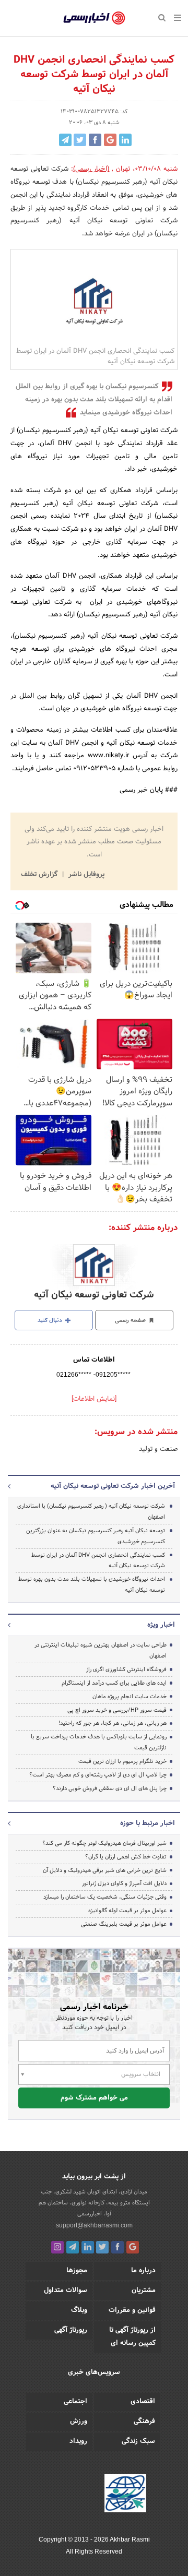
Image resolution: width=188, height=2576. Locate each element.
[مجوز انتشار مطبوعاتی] (125, 2495)
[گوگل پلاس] (133, 2247)
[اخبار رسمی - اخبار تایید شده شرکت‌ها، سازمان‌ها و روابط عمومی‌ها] (94, 18)
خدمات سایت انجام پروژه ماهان (130, 1697)
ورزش (79, 2422)
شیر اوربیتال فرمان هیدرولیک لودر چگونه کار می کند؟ (104, 1843)
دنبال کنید (51, 1320)
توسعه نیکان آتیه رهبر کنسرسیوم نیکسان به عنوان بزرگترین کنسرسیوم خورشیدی (96, 1536)
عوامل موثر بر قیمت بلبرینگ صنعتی (124, 1924)
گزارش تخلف (40, 875)
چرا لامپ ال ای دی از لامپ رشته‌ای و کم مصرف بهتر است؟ (98, 1775)
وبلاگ (79, 2310)
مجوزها (77, 2271)
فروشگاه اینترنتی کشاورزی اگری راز (126, 1669)
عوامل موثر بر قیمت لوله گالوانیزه (127, 1911)
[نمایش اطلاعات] (94, 1399)
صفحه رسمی (131, 1320)
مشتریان (144, 2291)
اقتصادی (143, 2402)
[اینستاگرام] (57, 2247)
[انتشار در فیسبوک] (95, 140)
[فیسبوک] (118, 2247)
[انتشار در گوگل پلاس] (110, 140)
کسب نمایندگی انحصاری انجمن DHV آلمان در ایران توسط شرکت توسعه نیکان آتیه (98, 1561)
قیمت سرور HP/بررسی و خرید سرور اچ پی (117, 1710)
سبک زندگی (138, 2441)
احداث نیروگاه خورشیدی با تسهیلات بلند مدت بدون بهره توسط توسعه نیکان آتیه (92, 1585)
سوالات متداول (66, 2291)
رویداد (78, 2441)
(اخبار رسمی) (91, 169)
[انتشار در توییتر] (80, 140)
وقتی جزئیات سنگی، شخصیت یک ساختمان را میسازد (105, 1897)
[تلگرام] (73, 2247)
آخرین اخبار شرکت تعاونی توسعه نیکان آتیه (113, 1486)
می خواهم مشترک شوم (94, 2098)
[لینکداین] (88, 2247)
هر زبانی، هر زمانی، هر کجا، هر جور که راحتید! (113, 1723)
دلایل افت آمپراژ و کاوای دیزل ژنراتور (124, 1883)
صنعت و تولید (158, 1449)
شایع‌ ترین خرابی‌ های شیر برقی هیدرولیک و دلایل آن (105, 1870)
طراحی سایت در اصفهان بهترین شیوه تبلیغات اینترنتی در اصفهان (101, 1650)
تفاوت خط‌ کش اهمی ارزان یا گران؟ (126, 1857)
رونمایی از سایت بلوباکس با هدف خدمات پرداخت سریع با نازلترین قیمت (99, 1742)
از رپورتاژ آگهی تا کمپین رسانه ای (132, 2337)
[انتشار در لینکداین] (125, 140)
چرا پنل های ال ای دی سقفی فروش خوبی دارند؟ (110, 1788)
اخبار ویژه (161, 1625)
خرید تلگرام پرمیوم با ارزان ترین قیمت (122, 1761)
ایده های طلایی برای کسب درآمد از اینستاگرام (114, 1683)
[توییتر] (102, 2247)
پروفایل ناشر (85, 875)
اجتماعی (75, 2402)
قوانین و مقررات (132, 2310)
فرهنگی (144, 2422)
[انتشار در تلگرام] (65, 140)
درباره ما (143, 2271)
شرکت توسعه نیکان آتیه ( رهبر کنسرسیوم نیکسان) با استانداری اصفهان (91, 1512)
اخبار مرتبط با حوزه (148, 1823)
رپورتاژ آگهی (71, 2330)
